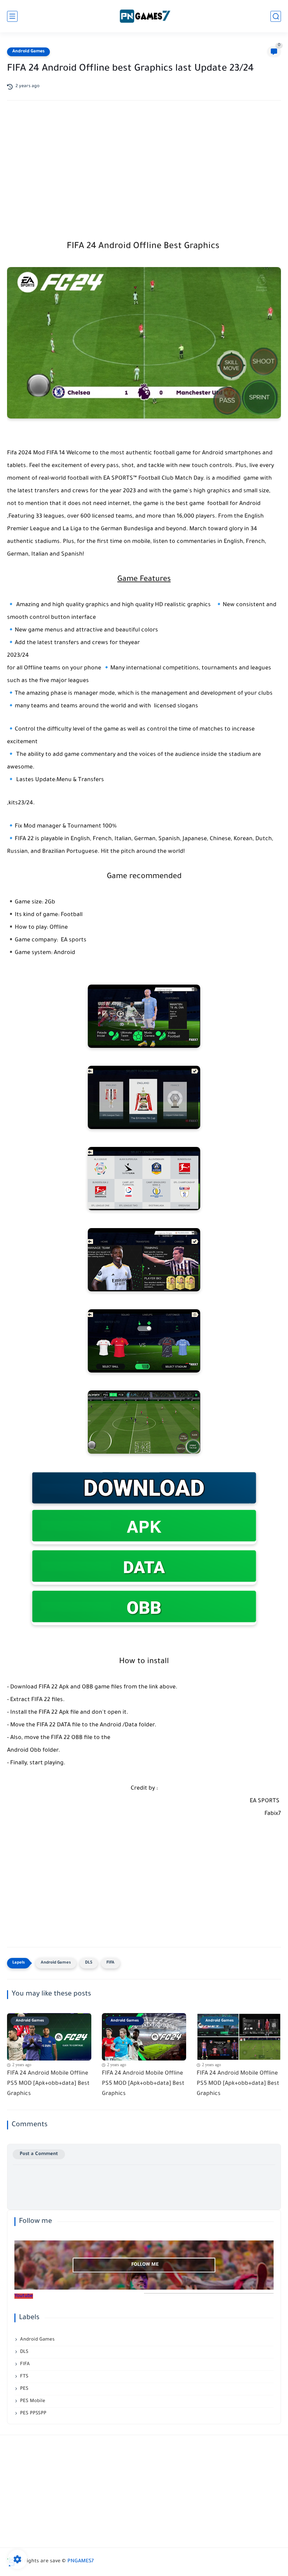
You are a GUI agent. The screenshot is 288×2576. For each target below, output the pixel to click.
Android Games (28, 52)
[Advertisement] (144, 162)
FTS (24, 2377)
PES (24, 2389)
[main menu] (12, 16)
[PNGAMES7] (144, 16)
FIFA (110, 1963)
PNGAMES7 (81, 2562)
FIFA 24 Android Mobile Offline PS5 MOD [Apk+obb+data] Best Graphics (48, 2084)
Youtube (24, 2296)
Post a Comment (39, 2154)
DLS (89, 1963)
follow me (145, 2265)
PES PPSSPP (33, 2413)
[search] (276, 16)
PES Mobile (33, 2401)
